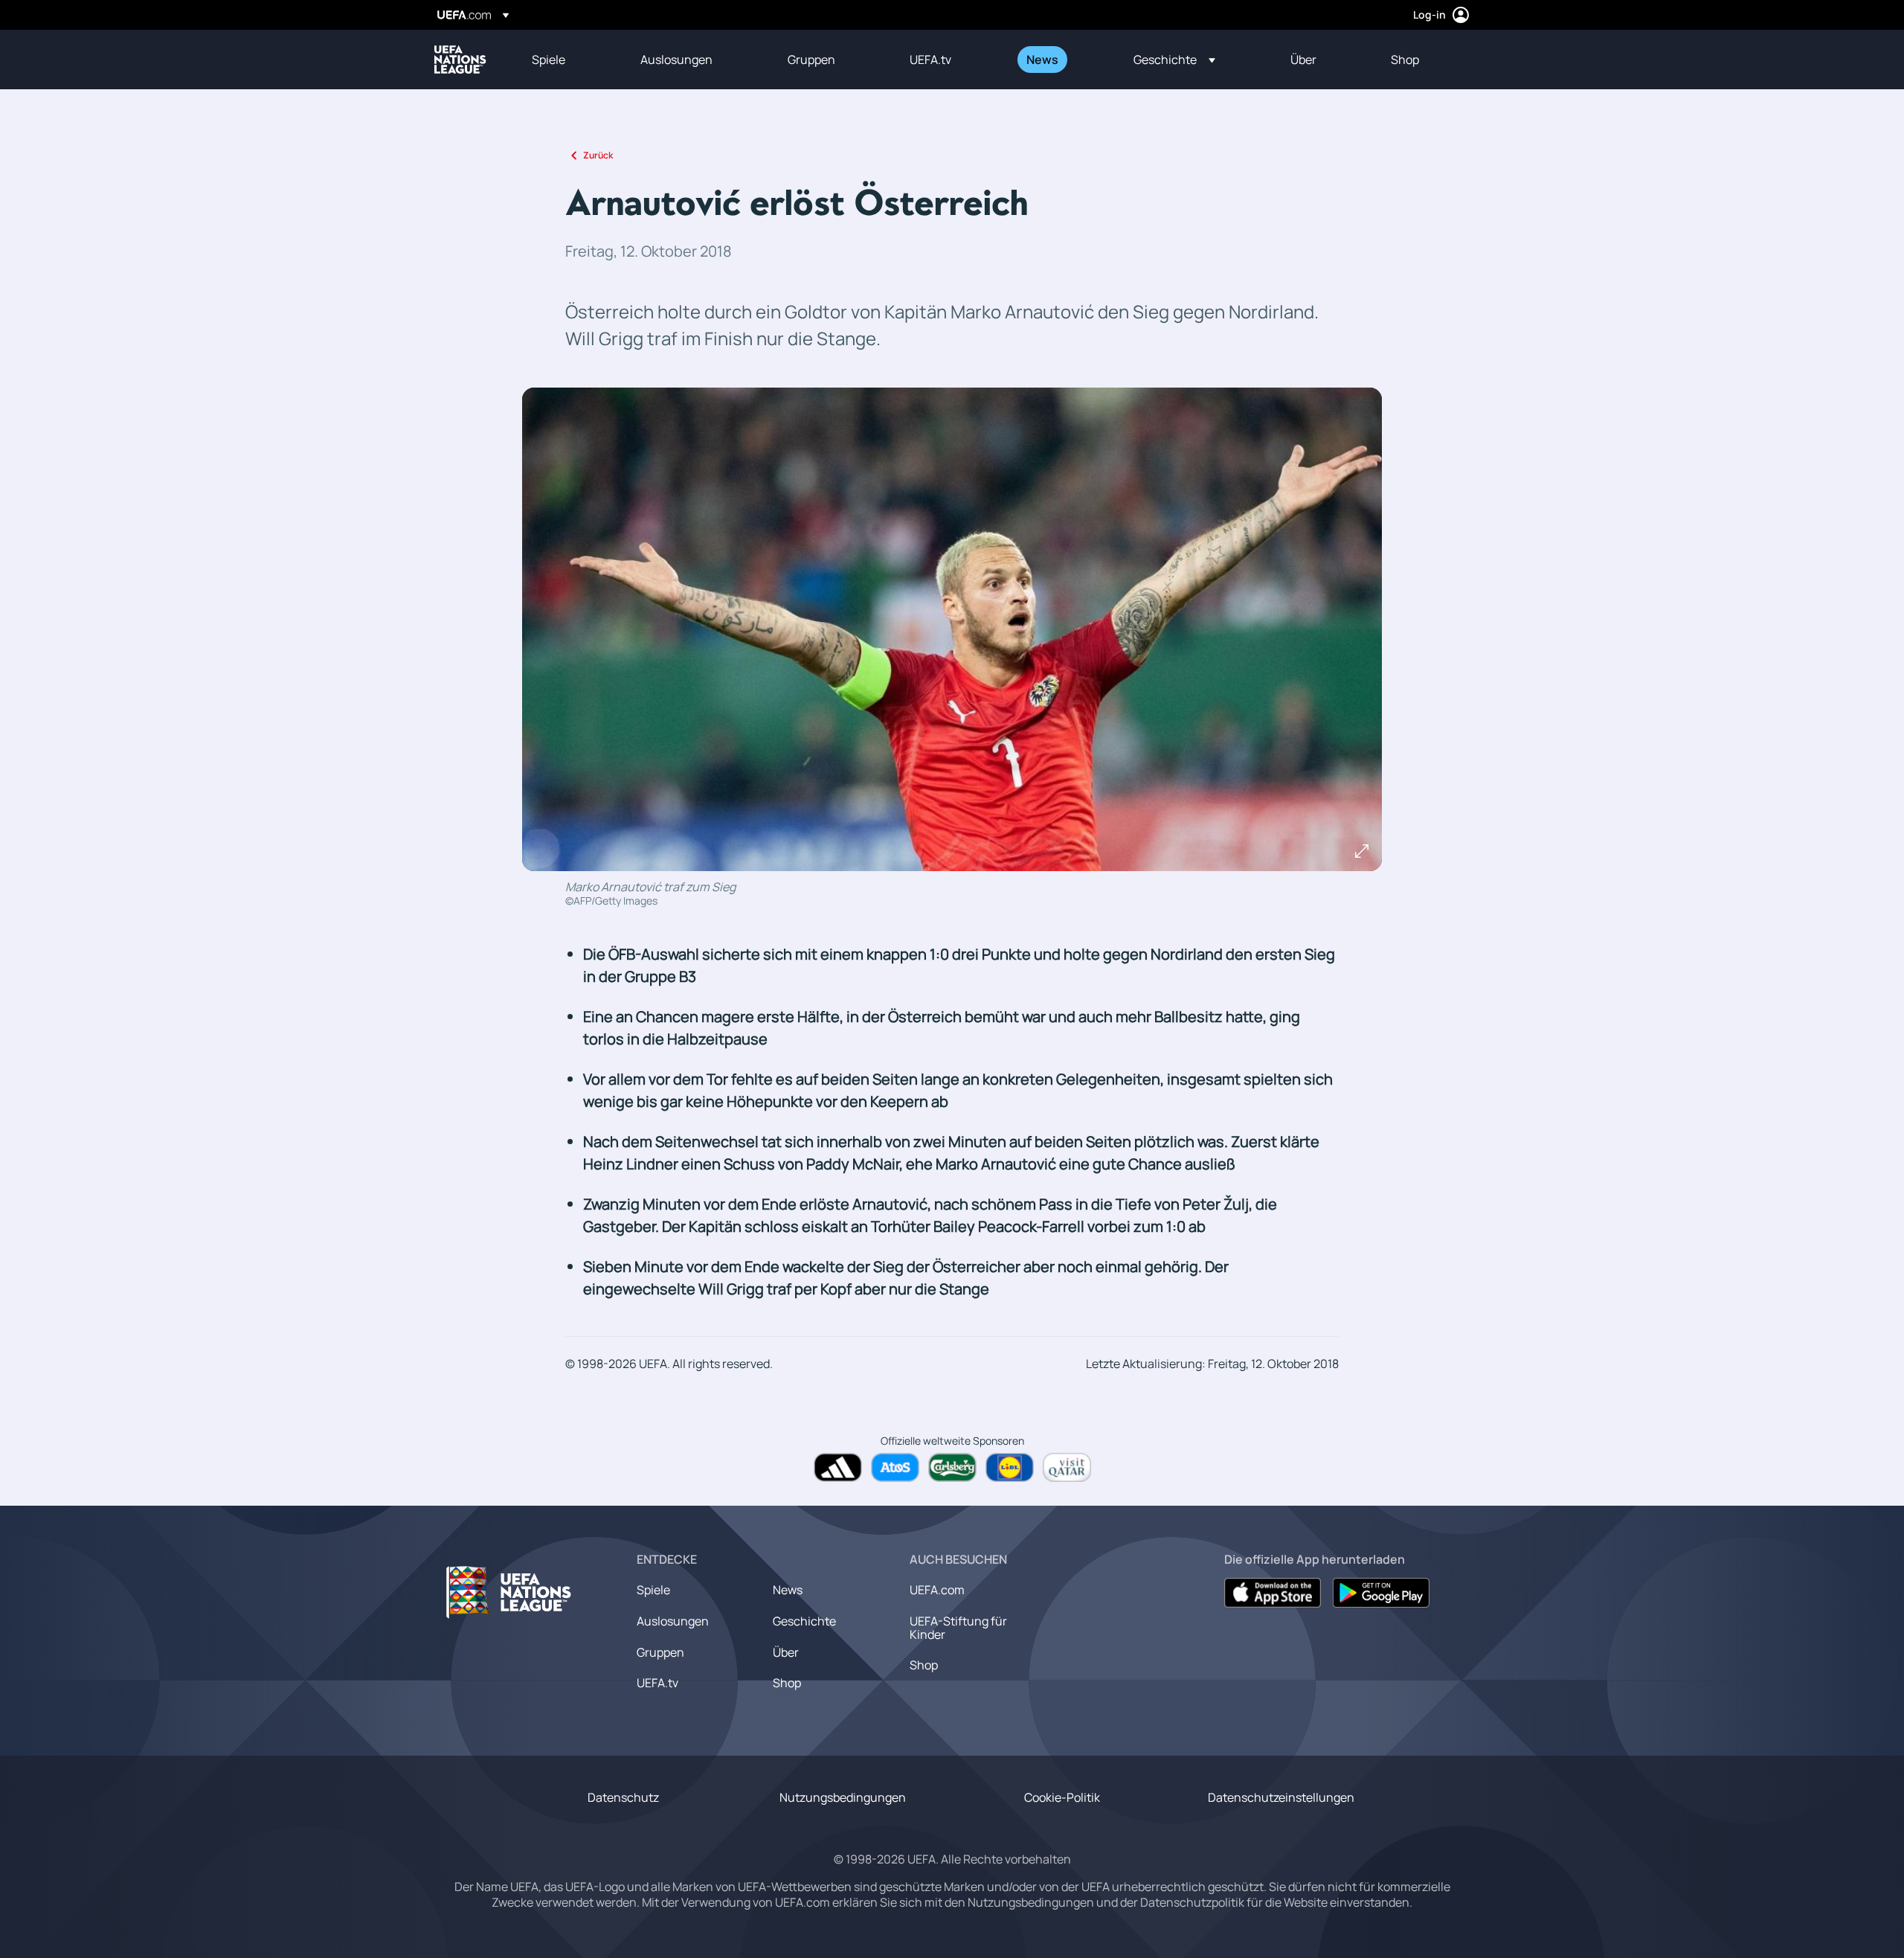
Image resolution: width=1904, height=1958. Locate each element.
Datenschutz (623, 1797)
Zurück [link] (598, 155)
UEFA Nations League (460, 60)
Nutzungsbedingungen (843, 1797)
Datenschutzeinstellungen (1281, 1797)
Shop (787, 1683)
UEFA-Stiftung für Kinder (958, 1628)
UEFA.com (937, 1590)
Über (786, 1652)
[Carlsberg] (952, 1467)
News (788, 1590)
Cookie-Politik (1062, 1797)
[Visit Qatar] (1067, 1467)
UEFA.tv (657, 1683)
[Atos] (895, 1467)
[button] (1174, 60)
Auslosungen (673, 1621)
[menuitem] (567, 60)
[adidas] (838, 1467)
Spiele (653, 1590)
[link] (549, 60)
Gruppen (660, 1652)
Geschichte (804, 1621)
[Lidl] (1010, 1467)
